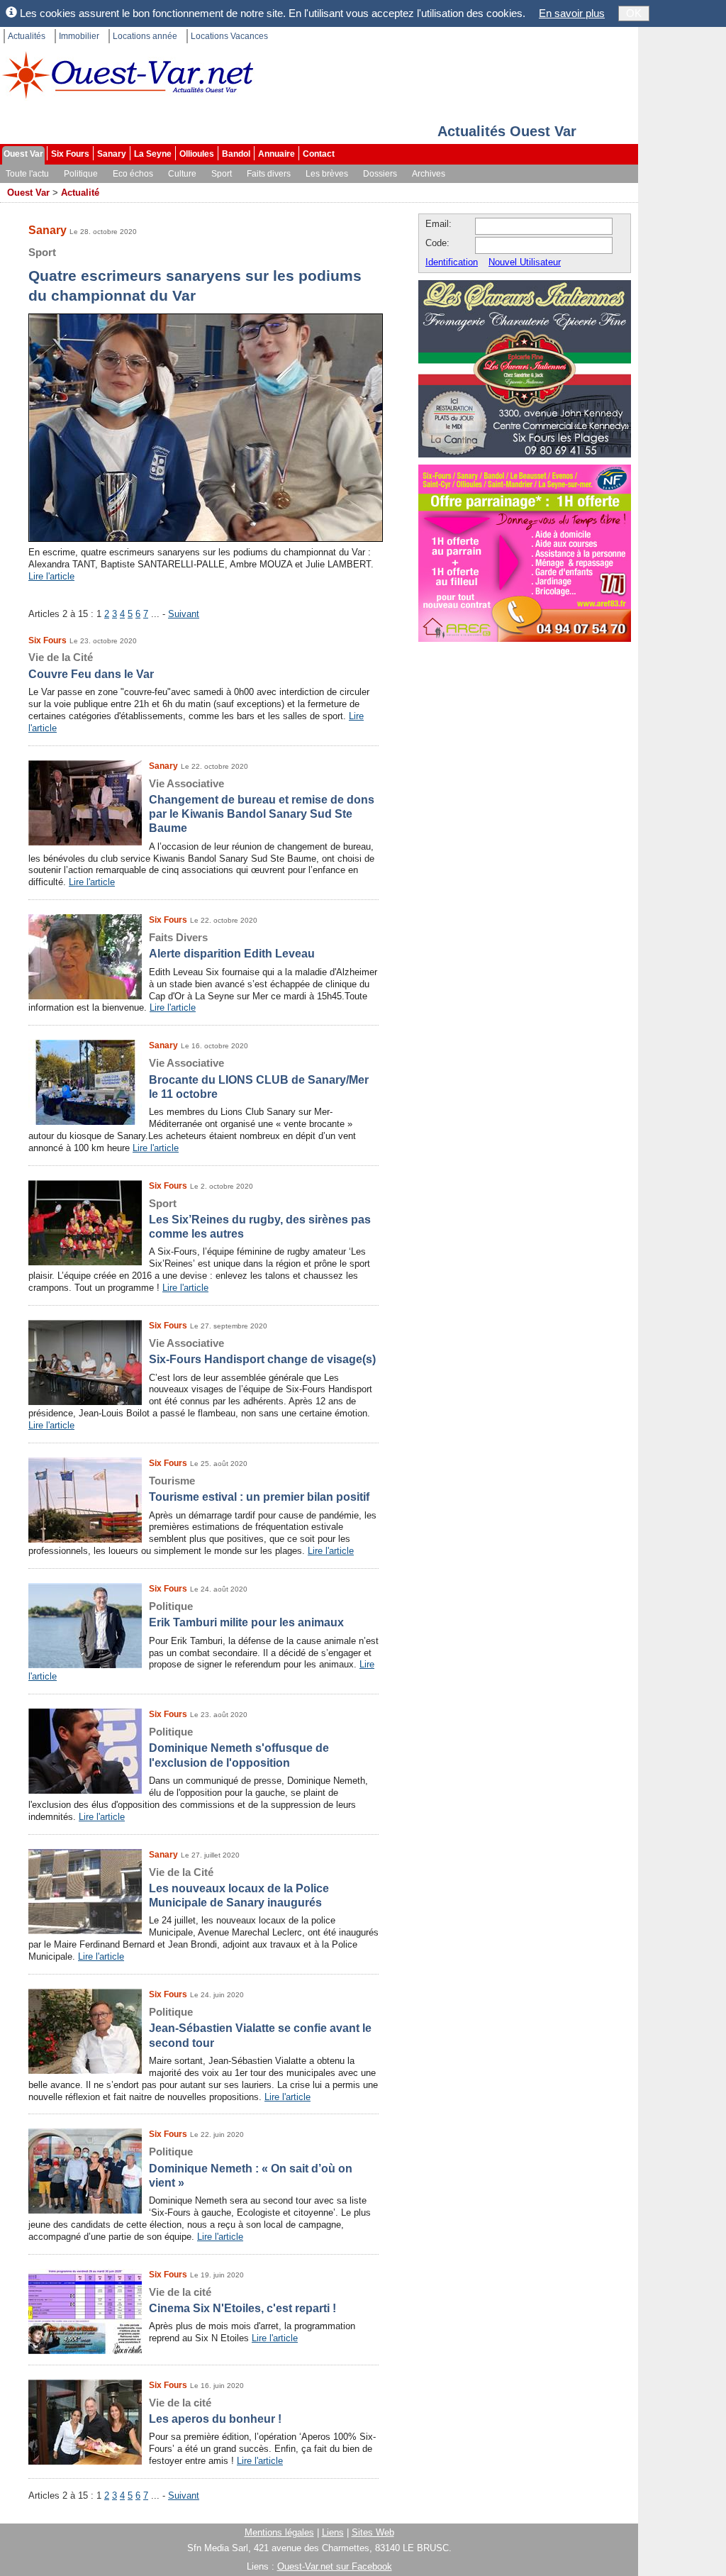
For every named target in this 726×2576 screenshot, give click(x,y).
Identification (452, 262)
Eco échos (133, 174)
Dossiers (380, 174)
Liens (333, 2532)
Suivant (184, 614)
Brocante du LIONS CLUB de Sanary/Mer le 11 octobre (259, 1078)
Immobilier (79, 36)
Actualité (80, 193)
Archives (429, 174)
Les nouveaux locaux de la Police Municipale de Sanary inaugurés (239, 1888)
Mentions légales (279, 2532)
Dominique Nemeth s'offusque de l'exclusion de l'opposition (239, 1747)
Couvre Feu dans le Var (91, 665)
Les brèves (327, 174)
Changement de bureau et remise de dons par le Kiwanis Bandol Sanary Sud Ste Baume (262, 806)
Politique (81, 174)
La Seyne (153, 154)
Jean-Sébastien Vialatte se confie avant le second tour (260, 2027)
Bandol (236, 154)
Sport (222, 174)
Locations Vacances (229, 36)
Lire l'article (51, 576)
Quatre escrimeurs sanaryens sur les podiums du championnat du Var (195, 275)
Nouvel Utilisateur (525, 262)
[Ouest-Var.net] (128, 75)
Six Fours (70, 154)
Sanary (112, 154)
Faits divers (269, 174)
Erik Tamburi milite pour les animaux (246, 1614)
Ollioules (197, 154)
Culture (182, 174)
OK (634, 13)
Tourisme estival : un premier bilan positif (259, 1489)
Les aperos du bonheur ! (215, 2411)
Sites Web (373, 2532)
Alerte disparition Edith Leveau (232, 945)
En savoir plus (572, 13)
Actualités (27, 36)
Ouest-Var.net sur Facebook (335, 2566)
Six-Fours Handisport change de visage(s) (262, 1351)
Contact (319, 154)
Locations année (145, 36)
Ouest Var (23, 154)
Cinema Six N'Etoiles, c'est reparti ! (242, 2300)
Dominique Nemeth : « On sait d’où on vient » (251, 2167)
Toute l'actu (27, 174)
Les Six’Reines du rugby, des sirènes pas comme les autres (260, 1219)
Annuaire (277, 154)
